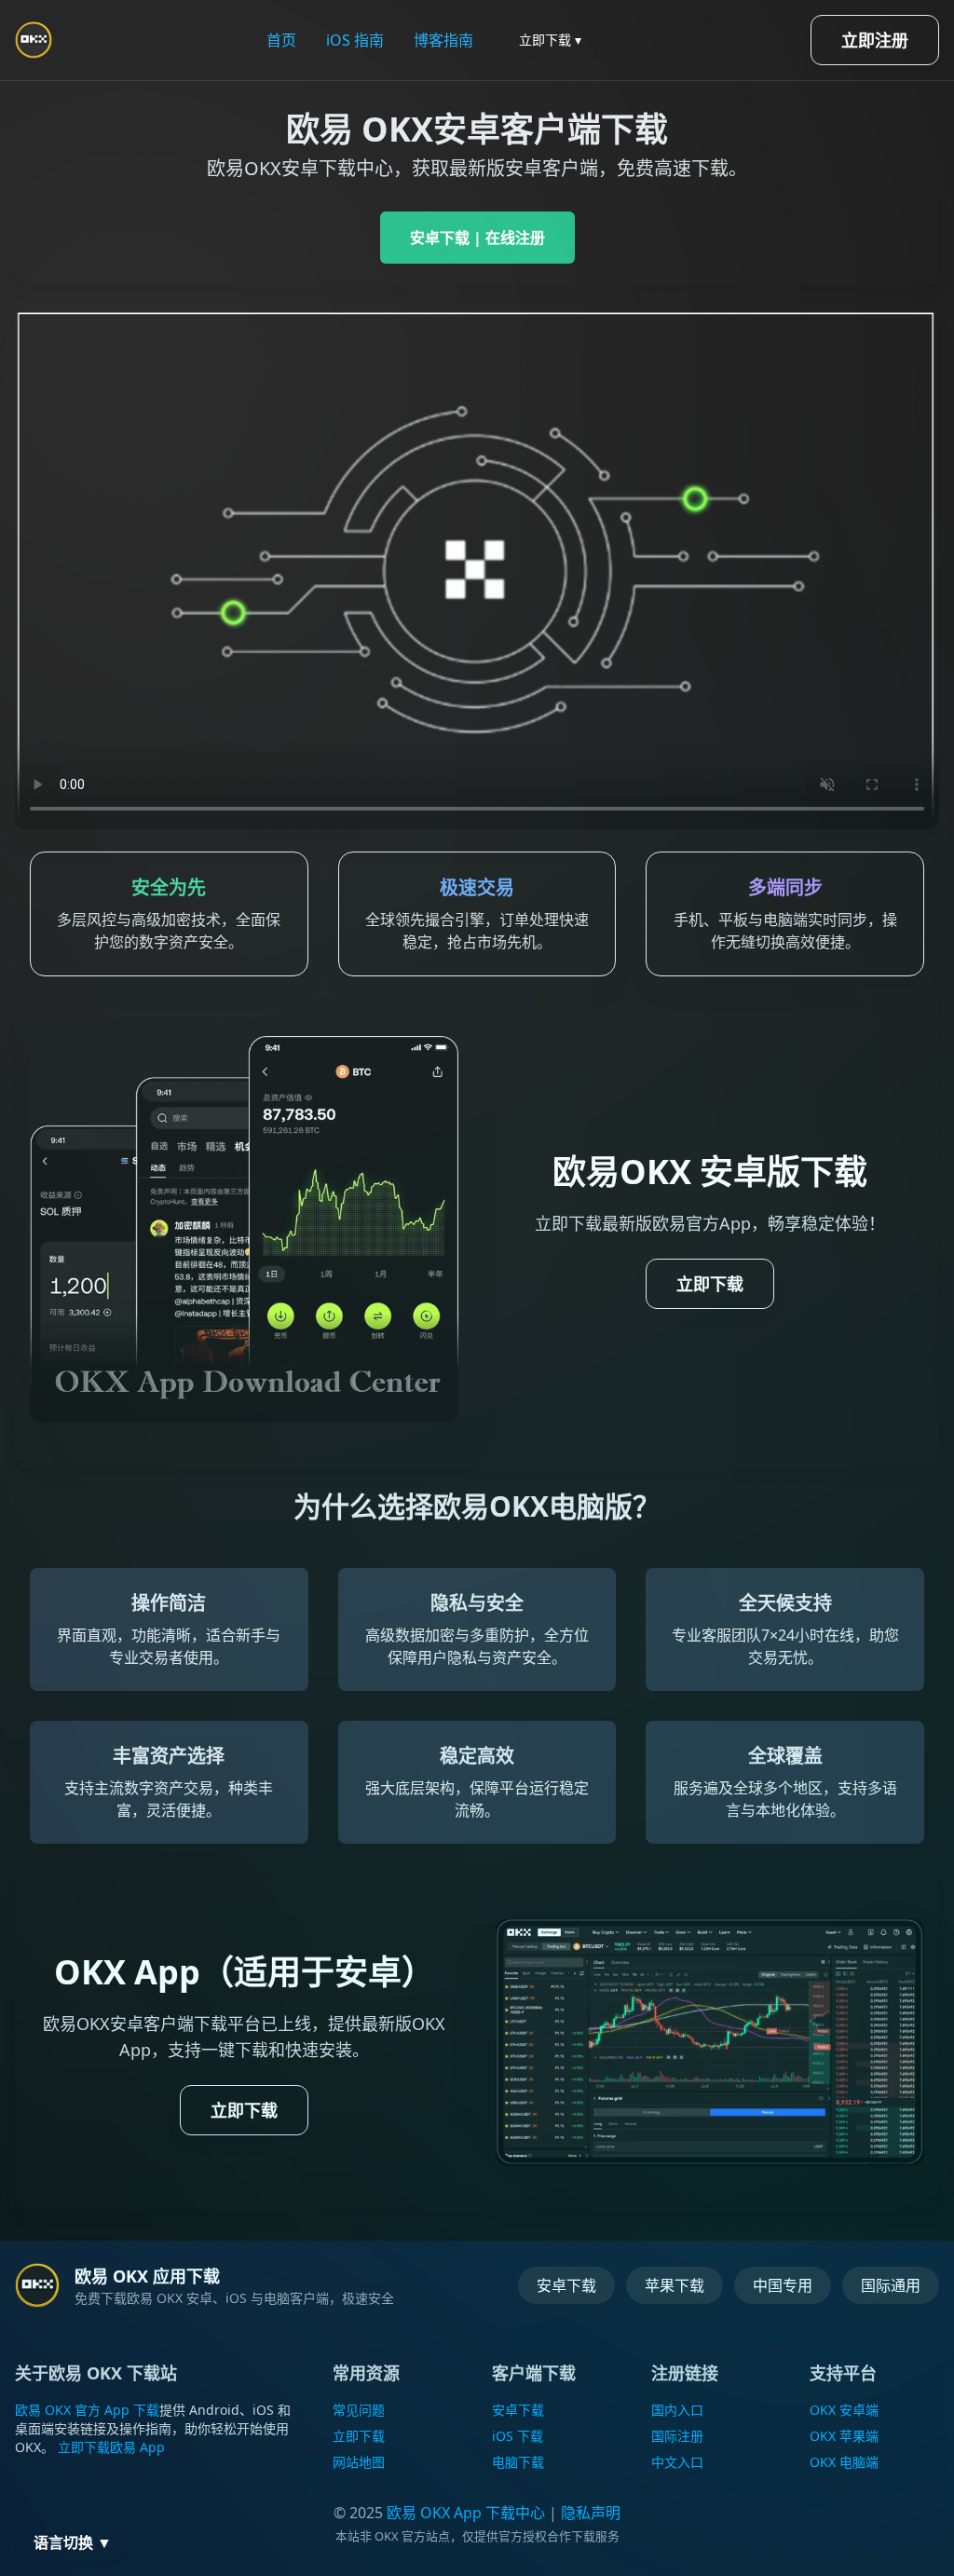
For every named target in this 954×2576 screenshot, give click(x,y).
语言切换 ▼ (73, 2542)
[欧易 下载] (37, 2285)
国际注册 (677, 2436)
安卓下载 (566, 2285)
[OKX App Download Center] (34, 40)
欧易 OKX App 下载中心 (466, 2513)
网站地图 (359, 2462)
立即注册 (875, 40)
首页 (281, 40)
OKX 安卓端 (844, 2410)
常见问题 (359, 2410)
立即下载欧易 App (111, 2447)
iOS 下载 (518, 2436)
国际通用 (891, 2285)
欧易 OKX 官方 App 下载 (87, 2410)
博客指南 (443, 40)
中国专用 (783, 2285)
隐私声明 (591, 2513)
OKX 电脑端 (844, 2462)
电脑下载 (518, 2462)
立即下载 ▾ (550, 40)
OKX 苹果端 (844, 2436)
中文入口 (677, 2462)
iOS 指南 (355, 40)
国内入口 (677, 2410)
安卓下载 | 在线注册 (477, 238)
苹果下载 (675, 2285)
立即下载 (710, 1284)
